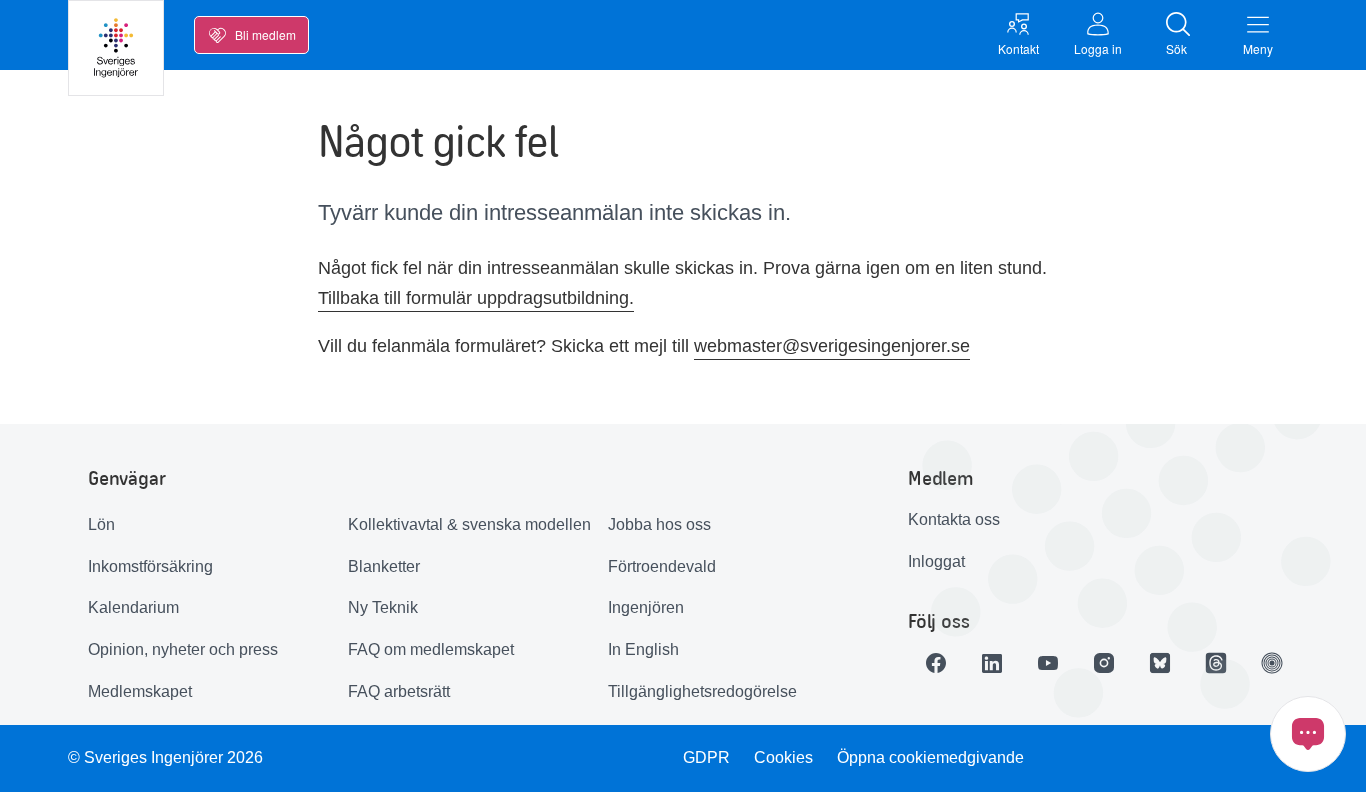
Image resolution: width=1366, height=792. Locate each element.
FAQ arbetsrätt (399, 691)
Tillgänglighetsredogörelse (702, 691)
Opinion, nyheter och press (183, 649)
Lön (101, 524)
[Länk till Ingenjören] (1272, 663)
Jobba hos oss (659, 524)
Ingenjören (646, 607)
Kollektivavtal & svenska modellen (469, 524)
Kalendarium (133, 607)
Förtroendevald (662, 566)
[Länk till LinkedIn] (992, 663)
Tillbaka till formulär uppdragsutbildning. (476, 298)
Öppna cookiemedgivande (930, 757)
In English (643, 649)
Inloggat (936, 561)
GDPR (706, 757)
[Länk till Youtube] (1048, 663)
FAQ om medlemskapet (431, 649)
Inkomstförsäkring (150, 566)
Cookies (783, 757)
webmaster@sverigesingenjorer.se (832, 346)
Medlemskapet (140, 691)
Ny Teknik (383, 607)
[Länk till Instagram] (1104, 663)
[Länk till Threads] (1216, 663)
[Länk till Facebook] (936, 663)
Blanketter (384, 566)
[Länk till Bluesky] (1160, 663)
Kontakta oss (954, 519)
